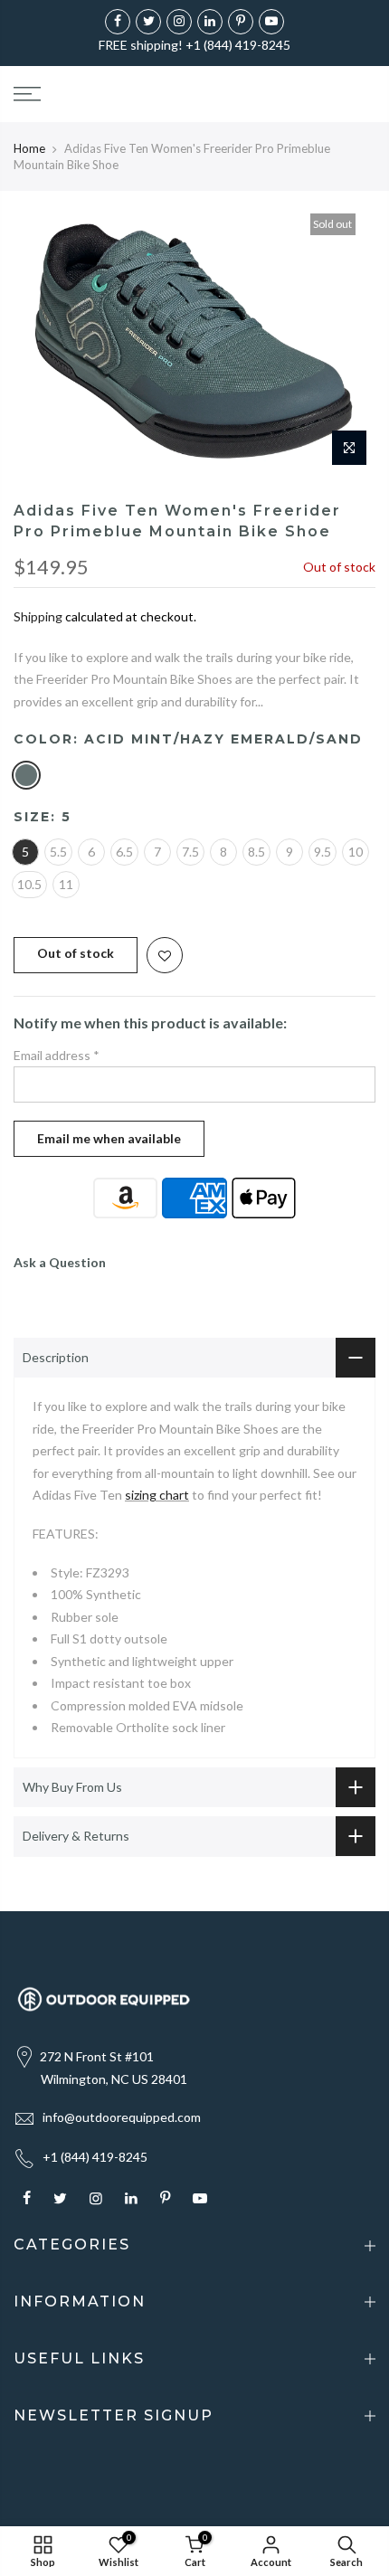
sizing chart (157, 1495)
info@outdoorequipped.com (122, 2117)
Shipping (38, 616)
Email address (57, 1055)
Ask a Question (60, 1262)
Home (29, 148)
